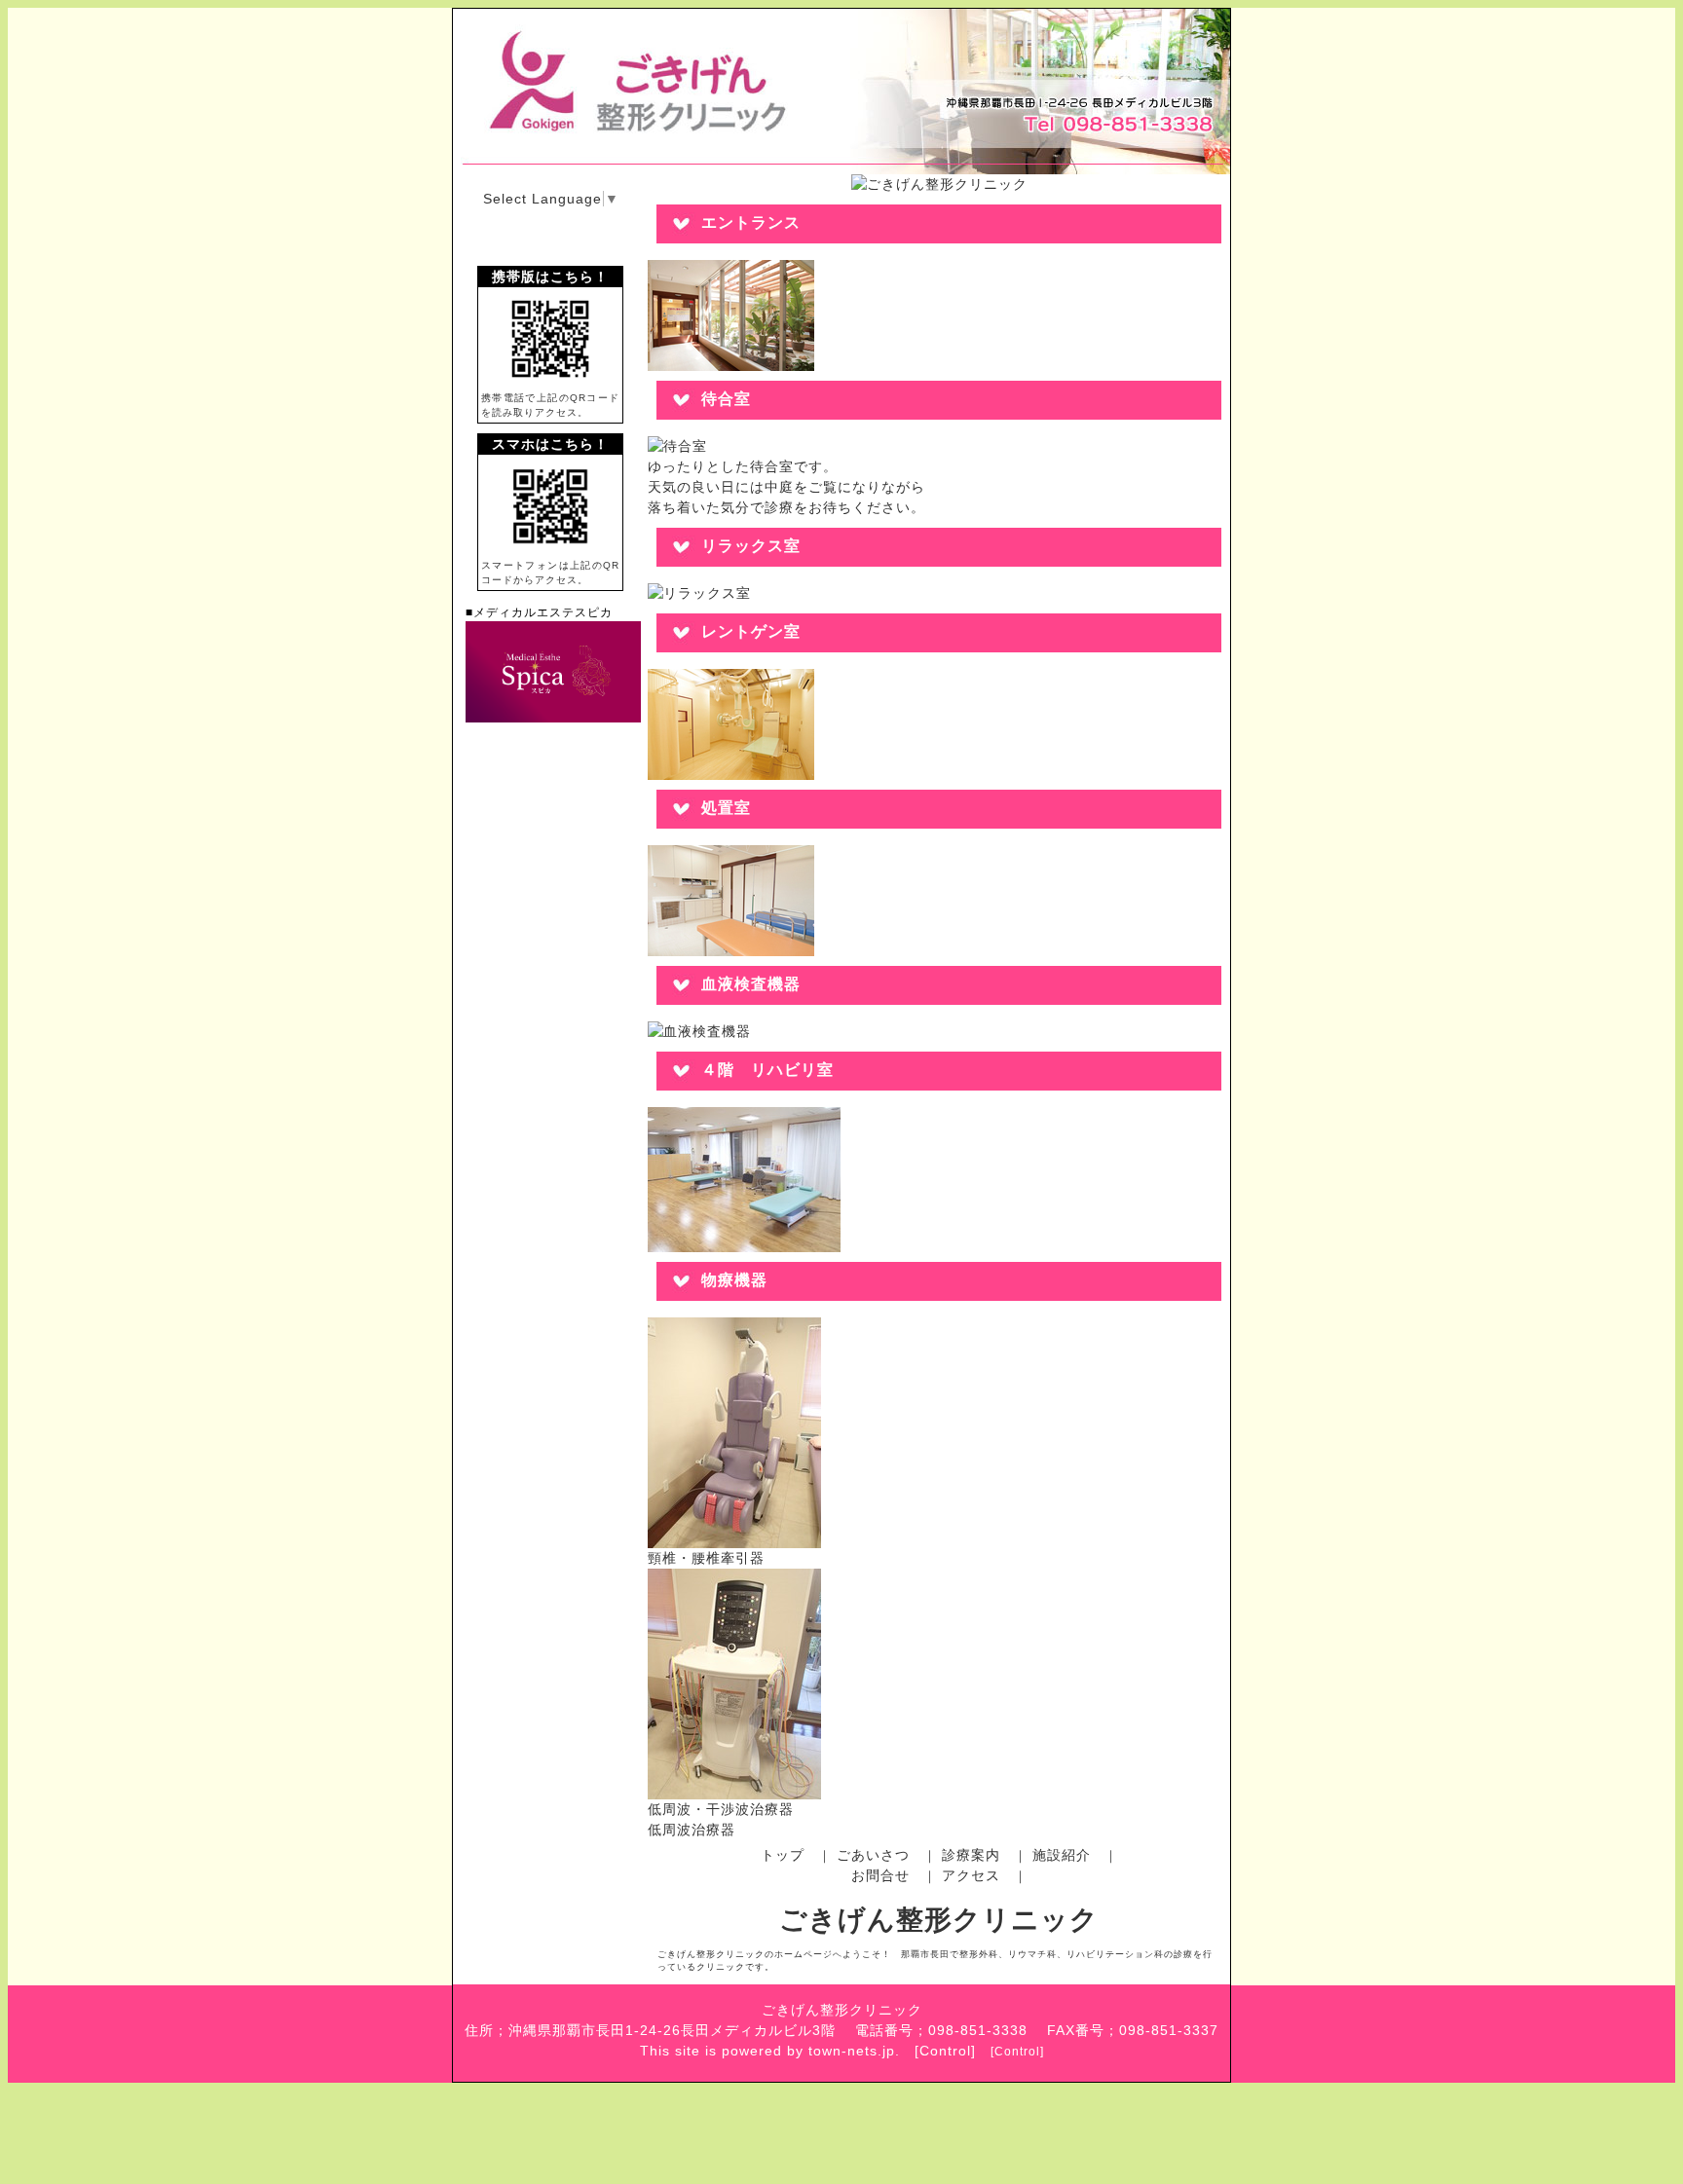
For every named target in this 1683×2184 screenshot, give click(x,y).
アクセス (971, 1875)
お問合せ (880, 1875)
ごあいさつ (873, 1855)
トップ (783, 1855)
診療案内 (971, 1855)
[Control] (1017, 2052)
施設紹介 (1062, 1855)
